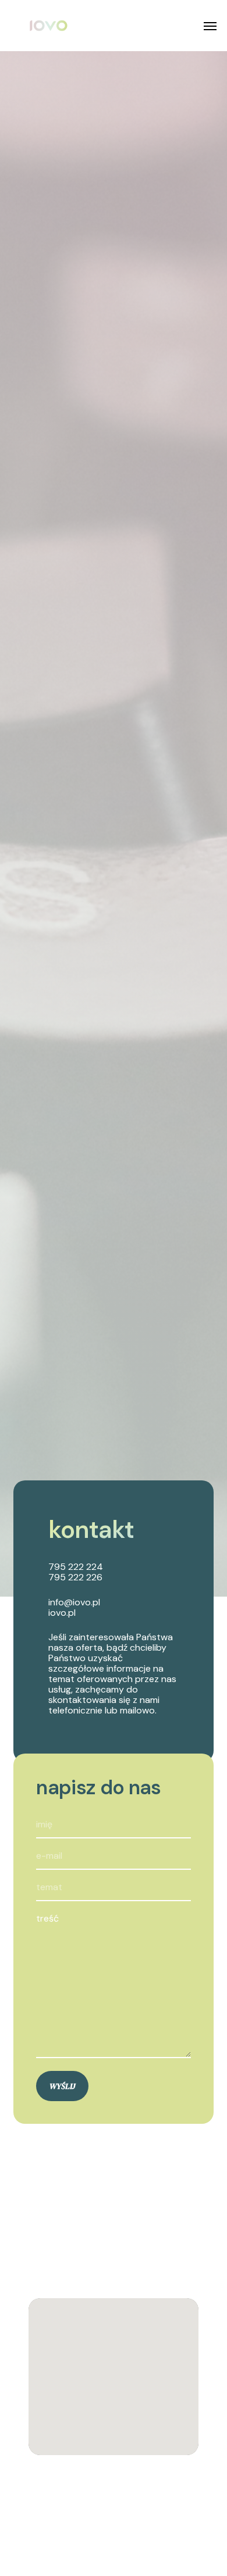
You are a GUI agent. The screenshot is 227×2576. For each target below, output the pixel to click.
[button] (210, 26)
